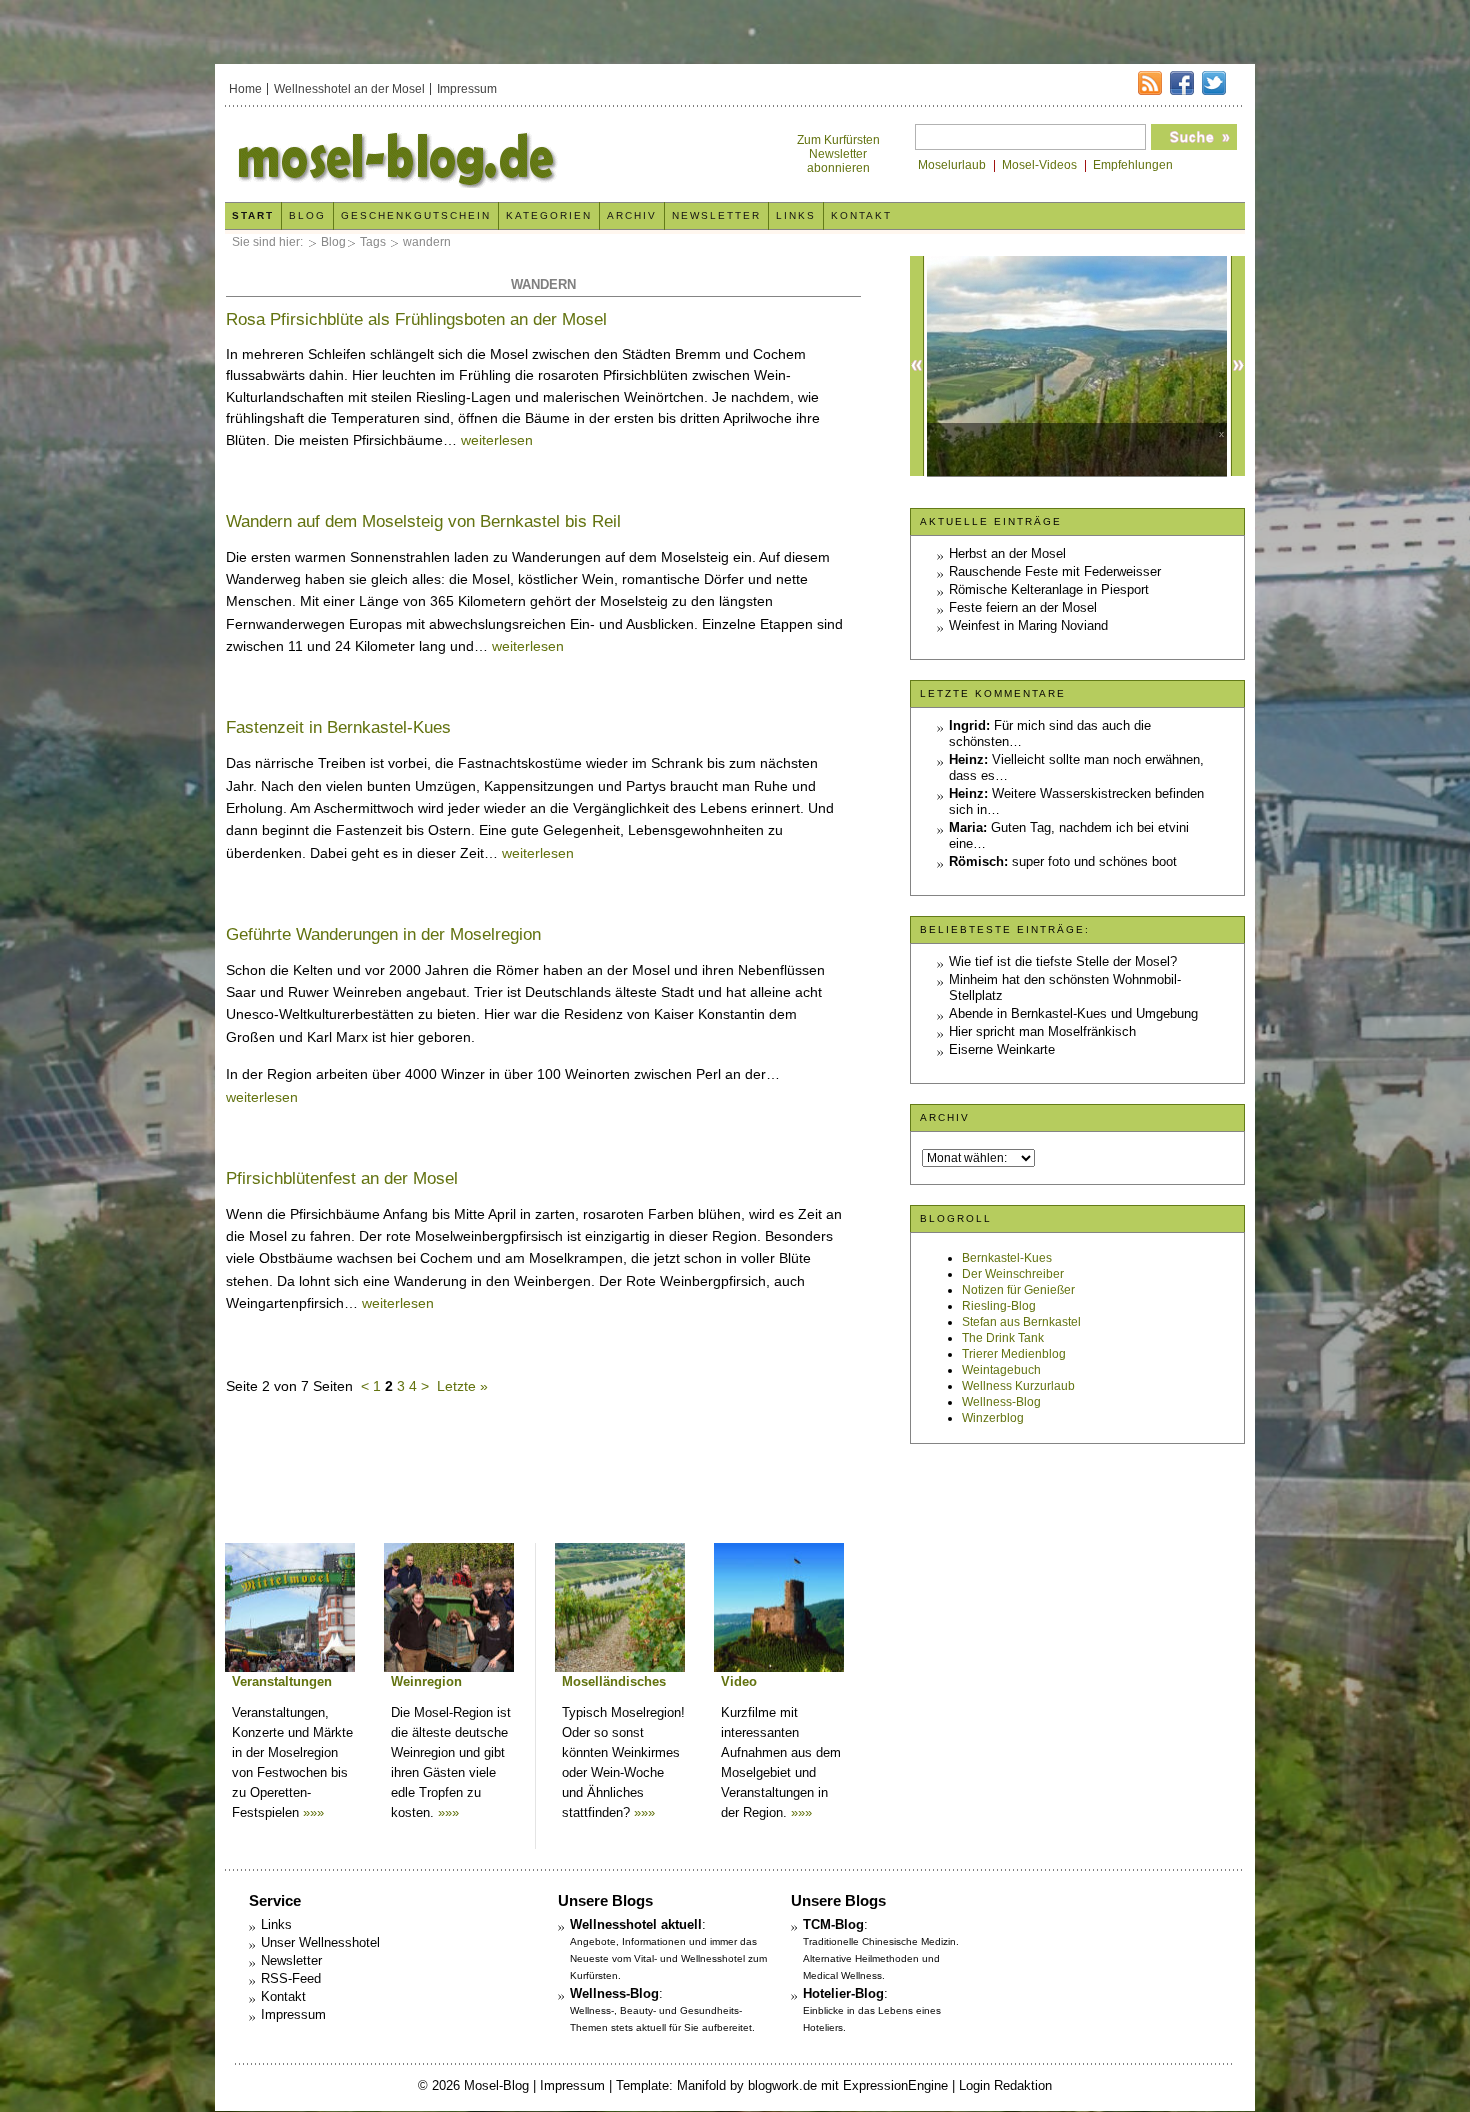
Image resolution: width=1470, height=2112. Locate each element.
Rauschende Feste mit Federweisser (1055, 571)
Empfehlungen (1133, 165)
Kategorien (549, 215)
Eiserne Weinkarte (1002, 1049)
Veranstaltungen (282, 1681)
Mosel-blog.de (478, 156)
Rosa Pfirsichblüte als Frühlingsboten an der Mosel (416, 319)
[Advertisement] (543, 1479)
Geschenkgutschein (416, 215)
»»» (313, 1812)
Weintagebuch (1001, 1370)
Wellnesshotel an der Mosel (349, 89)
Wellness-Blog (1001, 1402)
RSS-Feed (291, 1978)
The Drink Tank (1003, 1338)
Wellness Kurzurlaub (1018, 1386)
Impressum (467, 89)
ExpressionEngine (895, 2085)
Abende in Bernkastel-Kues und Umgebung (1073, 1013)
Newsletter (716, 215)
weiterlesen (497, 440)
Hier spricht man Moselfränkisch (1042, 1031)
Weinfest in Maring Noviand (1028, 625)
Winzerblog (993, 1418)
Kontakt (861, 215)
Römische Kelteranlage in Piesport (1049, 589)
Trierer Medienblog (1014, 1354)
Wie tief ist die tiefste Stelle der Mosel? (1063, 961)
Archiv (632, 215)
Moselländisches (614, 1681)
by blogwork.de (773, 2085)
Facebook (1182, 83)
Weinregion (426, 1681)
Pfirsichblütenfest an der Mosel (342, 1178)
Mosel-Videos (1039, 165)
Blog (333, 242)
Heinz (966, 759)
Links (796, 215)
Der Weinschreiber (1013, 1274)
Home (245, 89)
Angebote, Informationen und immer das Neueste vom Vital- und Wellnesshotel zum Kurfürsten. (668, 1958)
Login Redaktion (1005, 2085)
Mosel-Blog (496, 2085)
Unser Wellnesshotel (320, 1942)
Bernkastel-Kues (1007, 1258)
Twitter (1214, 83)
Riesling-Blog (999, 1306)
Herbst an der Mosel (1007, 553)
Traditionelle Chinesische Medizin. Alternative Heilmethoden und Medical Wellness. (881, 1958)
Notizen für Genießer (1018, 1290)
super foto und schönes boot (1094, 861)
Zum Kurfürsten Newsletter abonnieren (838, 154)
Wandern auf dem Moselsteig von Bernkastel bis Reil (423, 521)
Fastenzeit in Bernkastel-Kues (338, 727)
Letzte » (462, 1386)
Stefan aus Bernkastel (1021, 1322)
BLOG (307, 215)
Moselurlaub (952, 165)
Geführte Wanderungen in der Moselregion (383, 934)
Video (739, 1681)
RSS (1150, 83)
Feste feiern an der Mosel (1023, 607)
